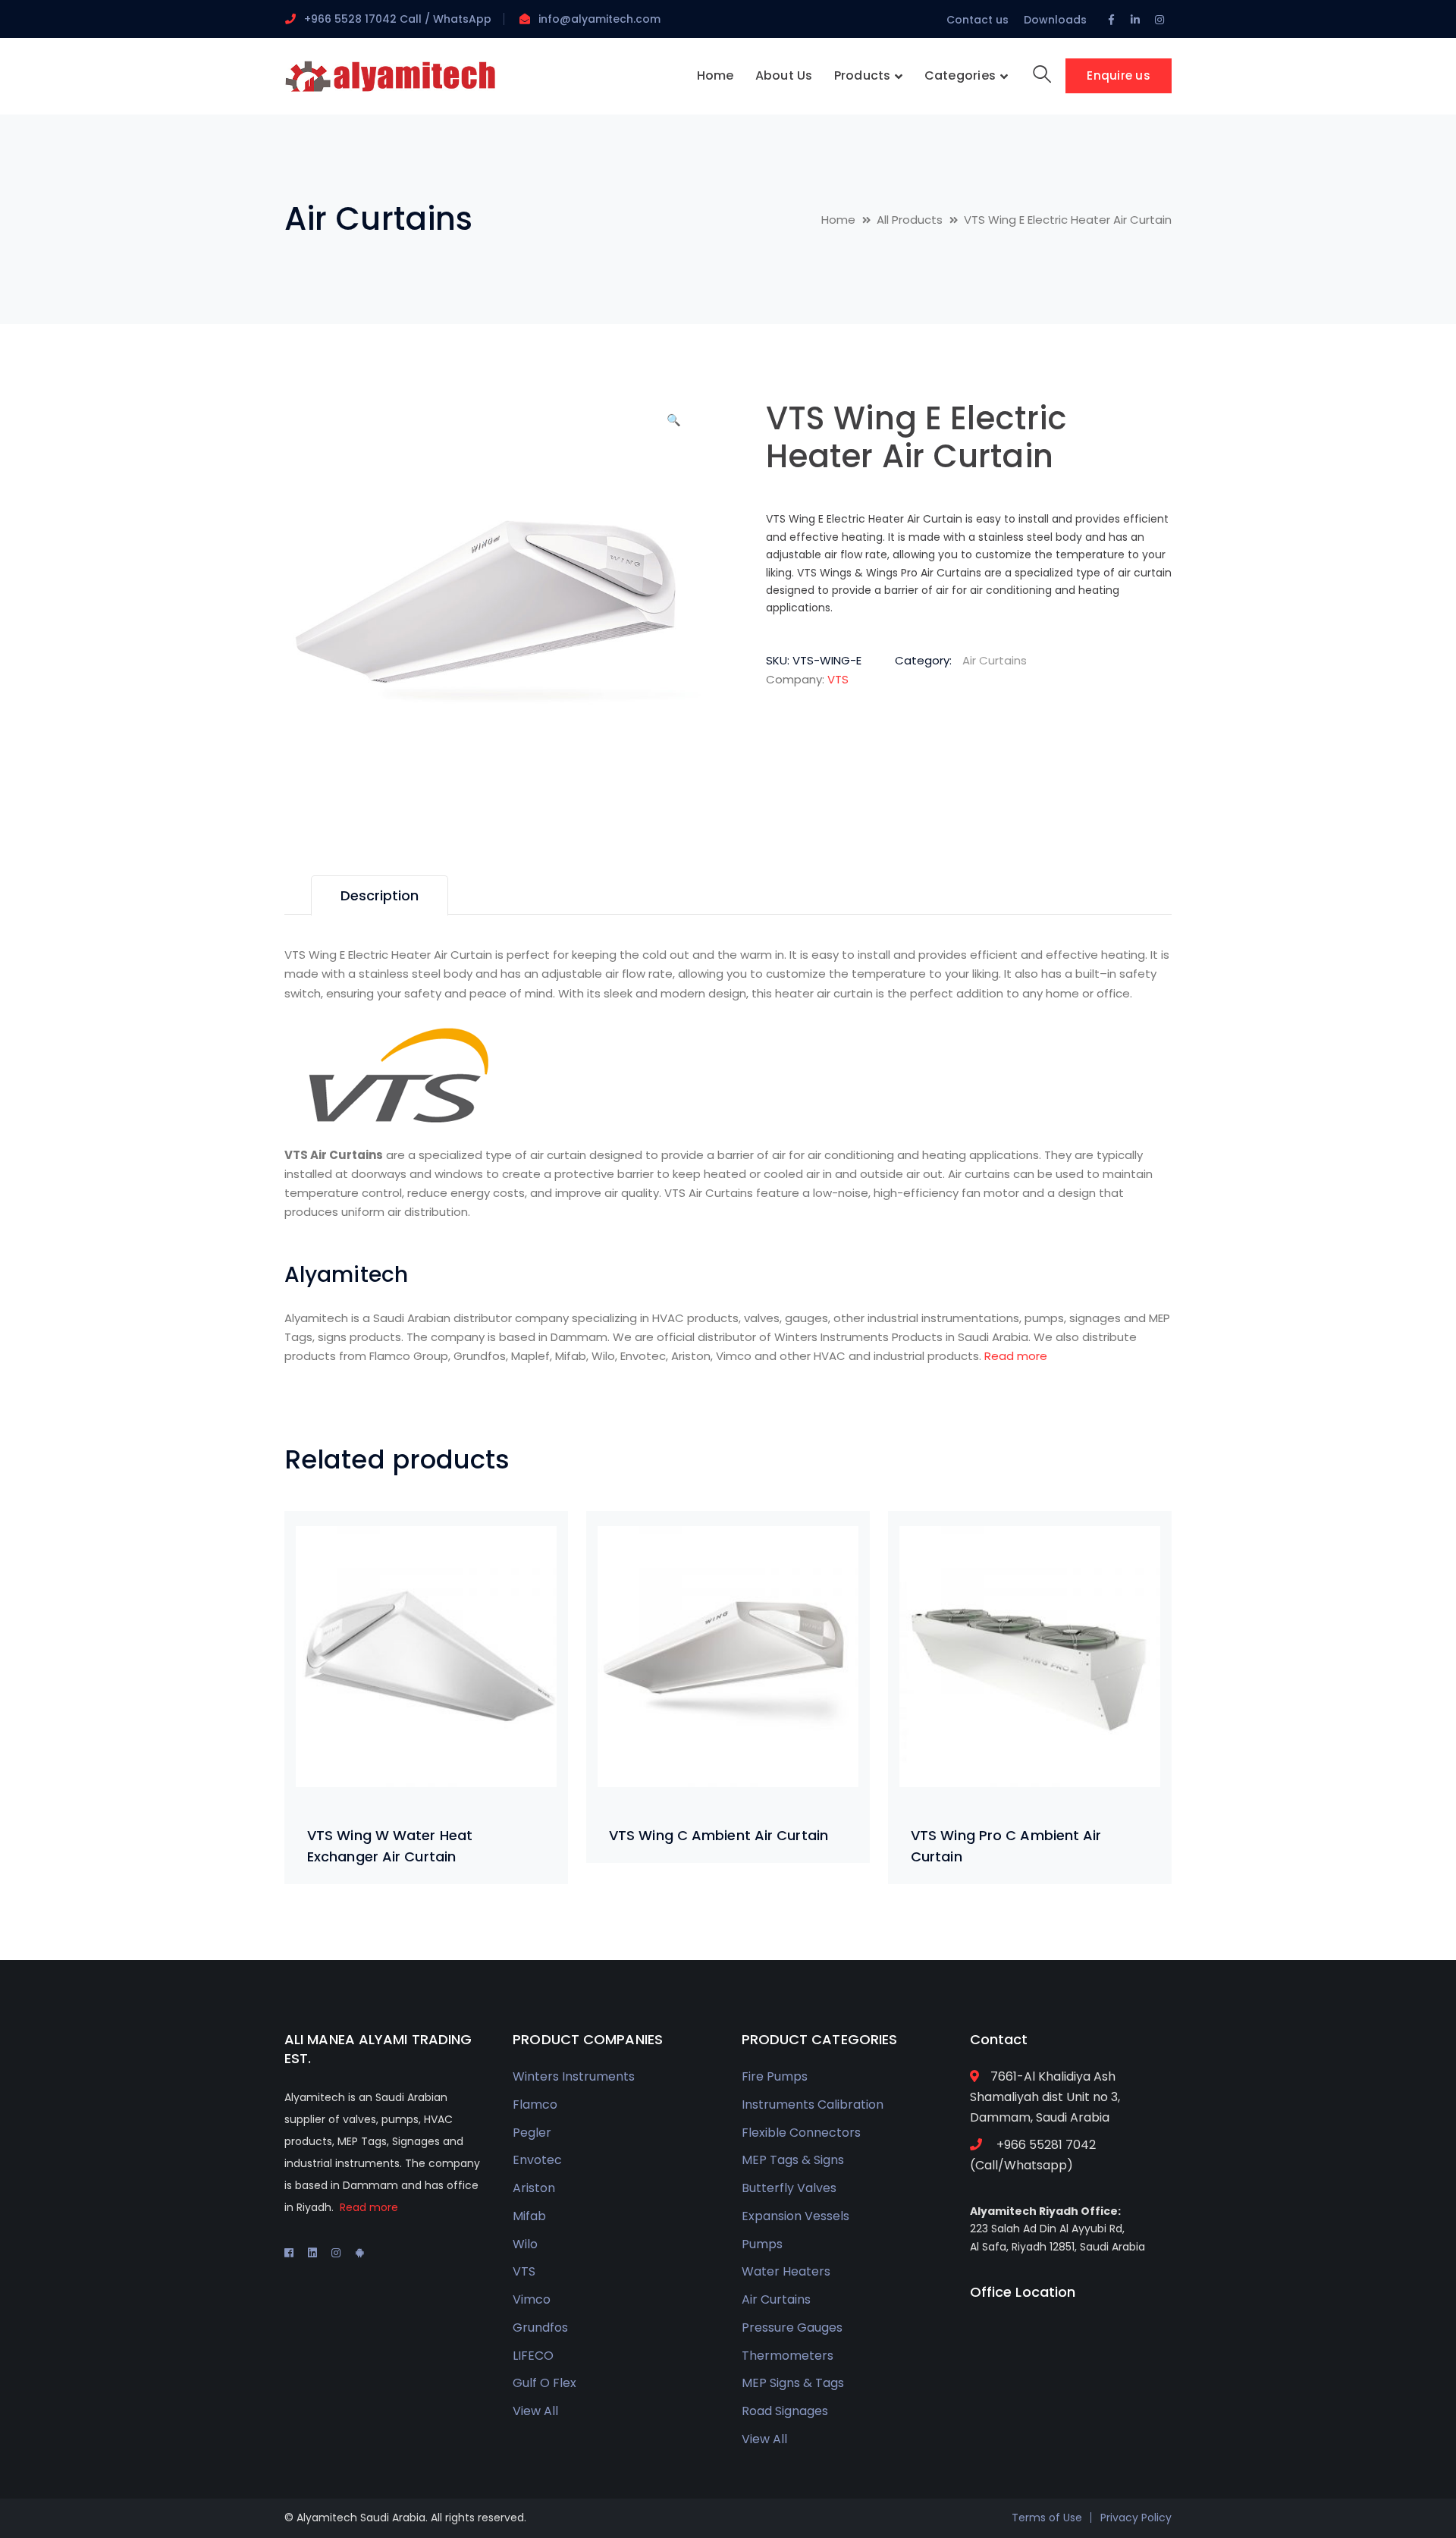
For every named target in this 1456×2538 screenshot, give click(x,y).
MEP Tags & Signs (793, 2160)
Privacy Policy (1136, 2518)
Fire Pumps (775, 2076)
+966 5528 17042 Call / (367, 19)
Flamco (535, 2105)
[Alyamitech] (391, 75)
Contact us (977, 20)
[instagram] (336, 2253)
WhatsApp (461, 19)
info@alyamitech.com (599, 19)
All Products (910, 220)
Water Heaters (786, 2271)
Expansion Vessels (795, 2216)
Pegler (532, 2133)
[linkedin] (312, 2253)
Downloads (1055, 20)
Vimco (532, 2299)
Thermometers (788, 2356)
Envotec (537, 2160)
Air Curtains (378, 219)
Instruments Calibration (813, 2105)
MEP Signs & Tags (793, 2383)
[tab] (380, 895)
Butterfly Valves (789, 2188)
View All (535, 2411)
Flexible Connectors (801, 2133)
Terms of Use (1047, 2518)
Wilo (525, 2244)
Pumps (762, 2244)
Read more (1016, 1356)
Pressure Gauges (792, 2328)
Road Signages (785, 2411)
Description (380, 895)
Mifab (529, 2216)
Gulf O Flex (544, 2383)
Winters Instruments (574, 2076)
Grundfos (540, 2328)
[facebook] (289, 2253)
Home (838, 220)
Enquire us (1119, 75)
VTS (838, 679)
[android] (359, 2253)
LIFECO (533, 2356)
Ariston (534, 2188)
